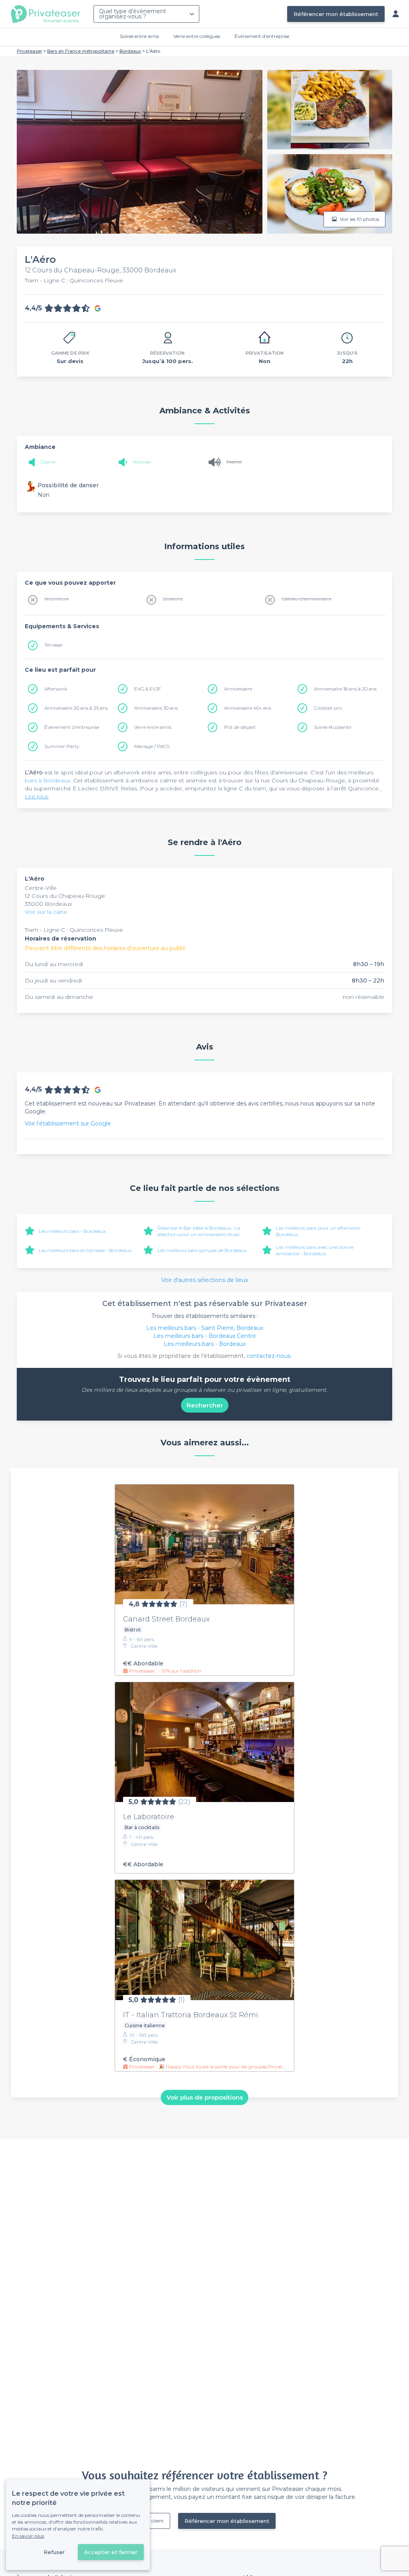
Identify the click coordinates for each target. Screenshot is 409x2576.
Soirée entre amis (139, 36)
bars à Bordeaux (48, 780)
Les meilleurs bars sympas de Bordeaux (202, 1250)
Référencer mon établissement (336, 14)
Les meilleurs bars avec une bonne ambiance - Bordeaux (315, 1250)
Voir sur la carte (46, 912)
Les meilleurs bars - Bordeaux (72, 1231)
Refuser (54, 2552)
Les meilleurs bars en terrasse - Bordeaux (85, 1250)
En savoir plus (28, 2536)
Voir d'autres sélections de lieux (205, 1280)
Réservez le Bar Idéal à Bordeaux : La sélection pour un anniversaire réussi (199, 1231)
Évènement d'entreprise (262, 36)
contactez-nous (268, 1356)
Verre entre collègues (197, 36)
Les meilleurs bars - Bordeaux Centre (205, 1336)
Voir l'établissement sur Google (68, 1123)
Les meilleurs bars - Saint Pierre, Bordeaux (205, 1328)
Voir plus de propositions (205, 2097)
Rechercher (205, 1405)
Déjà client (152, 2521)
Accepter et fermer (111, 2552)
